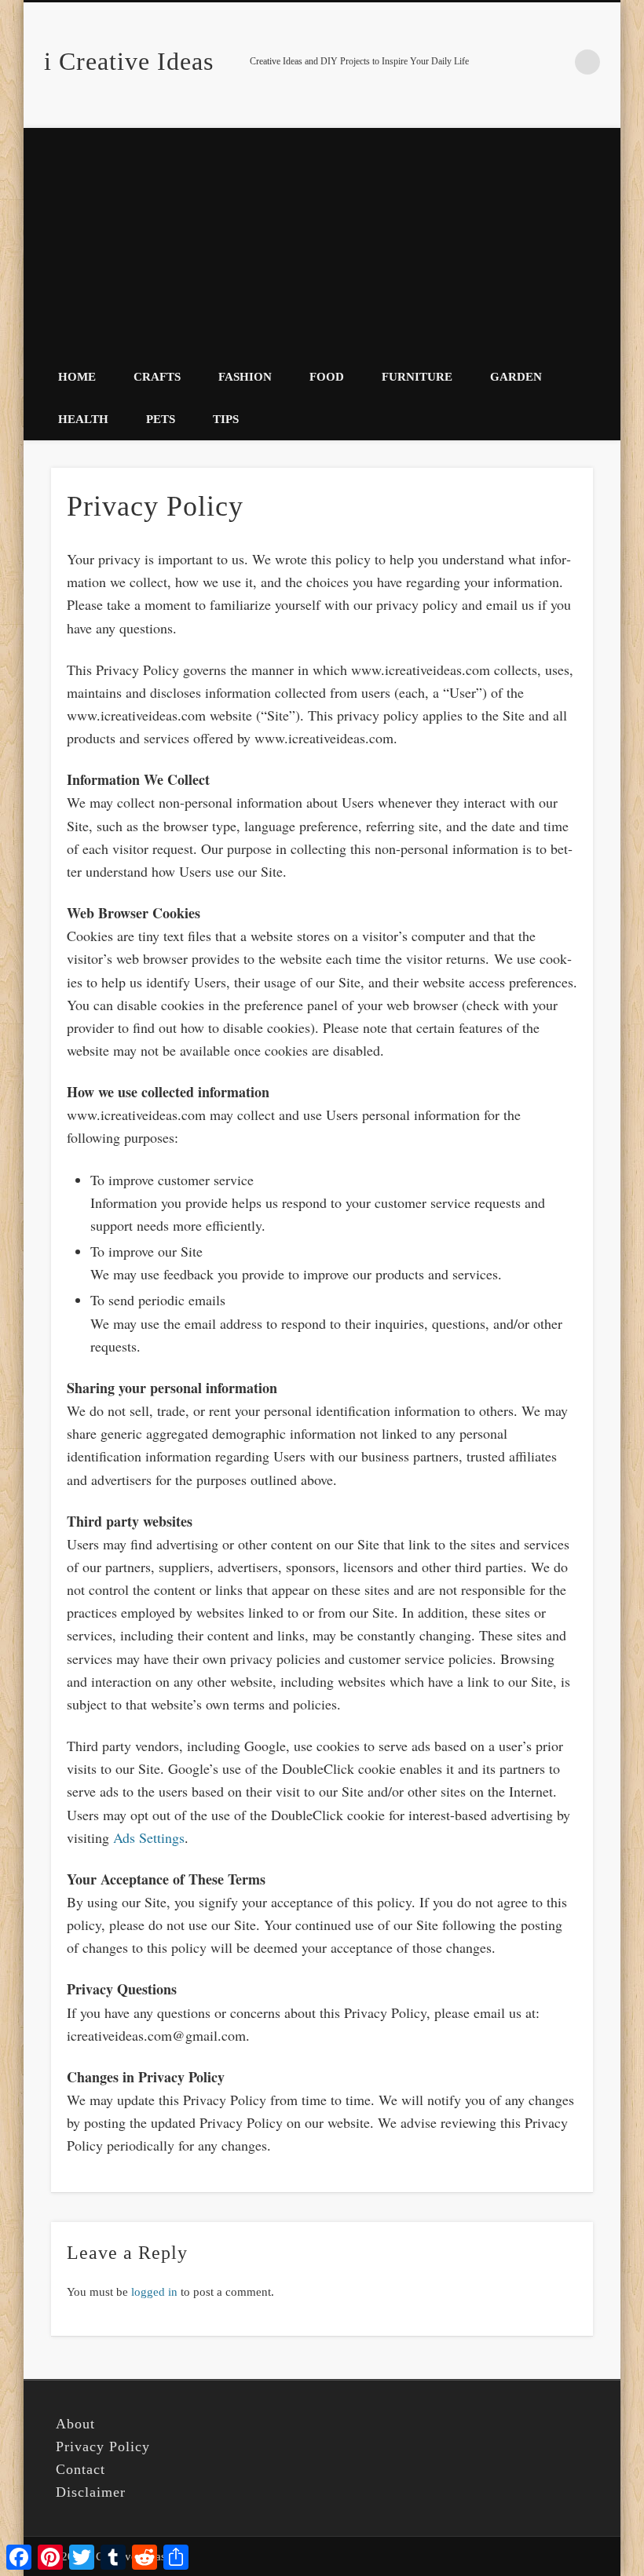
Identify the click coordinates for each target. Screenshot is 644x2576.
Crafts (157, 377)
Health (83, 419)
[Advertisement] (322, 238)
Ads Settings (149, 1837)
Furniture (417, 377)
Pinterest (555, 62)
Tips (226, 419)
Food (327, 377)
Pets (161, 419)
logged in (154, 2292)
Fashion (245, 377)
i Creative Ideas (129, 61)
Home (77, 377)
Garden (516, 377)
